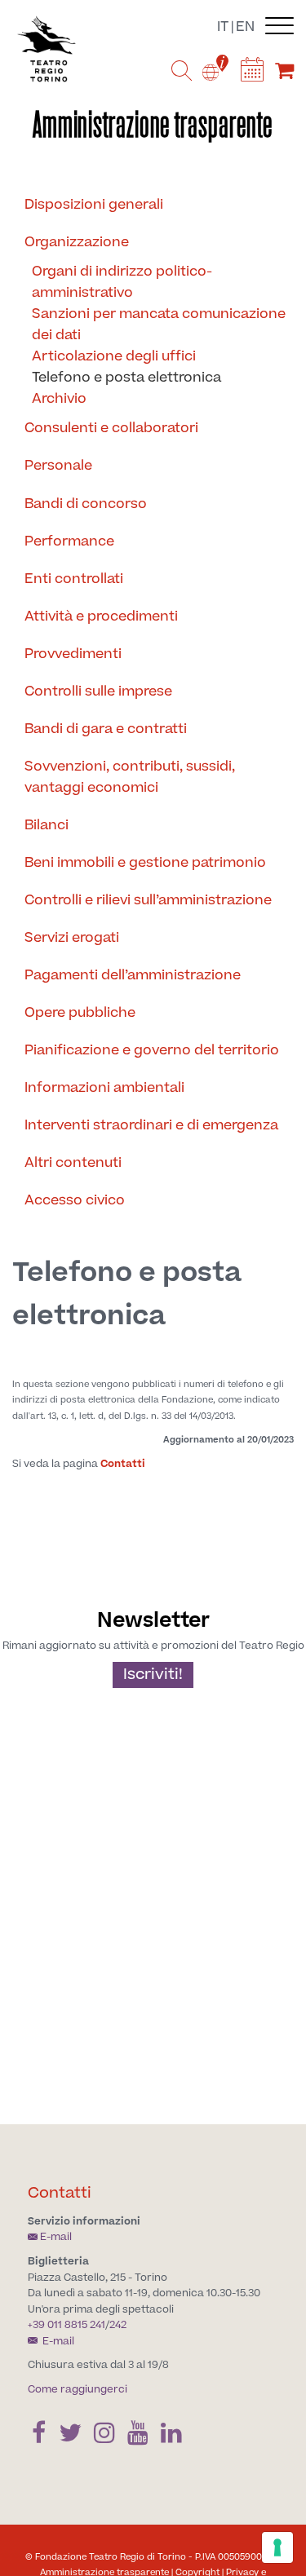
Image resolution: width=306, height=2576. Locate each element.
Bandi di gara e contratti (106, 729)
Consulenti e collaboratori (111, 428)
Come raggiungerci (78, 2389)
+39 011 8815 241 (67, 2325)
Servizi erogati (72, 938)
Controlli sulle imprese (98, 691)
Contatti (123, 1464)
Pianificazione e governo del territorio (152, 1050)
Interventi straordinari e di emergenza (151, 1125)
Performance (69, 541)
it (223, 27)
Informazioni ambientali (104, 1088)
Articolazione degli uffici (114, 356)
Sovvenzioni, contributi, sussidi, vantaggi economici (130, 777)
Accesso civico (75, 1200)
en (245, 27)
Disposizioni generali (94, 205)
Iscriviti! (153, 1675)
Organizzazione (77, 242)
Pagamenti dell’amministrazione (133, 975)
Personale (58, 466)
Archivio (59, 399)
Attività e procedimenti (101, 616)
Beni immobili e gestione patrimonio (145, 863)
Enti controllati (74, 579)
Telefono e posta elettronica (126, 378)
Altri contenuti (73, 1163)
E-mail (56, 2237)
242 (118, 2325)
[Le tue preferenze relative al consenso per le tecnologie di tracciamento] (277, 2547)
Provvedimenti (73, 654)
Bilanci (47, 825)
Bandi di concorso (86, 504)
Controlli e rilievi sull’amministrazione (148, 900)
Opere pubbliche (80, 1013)
